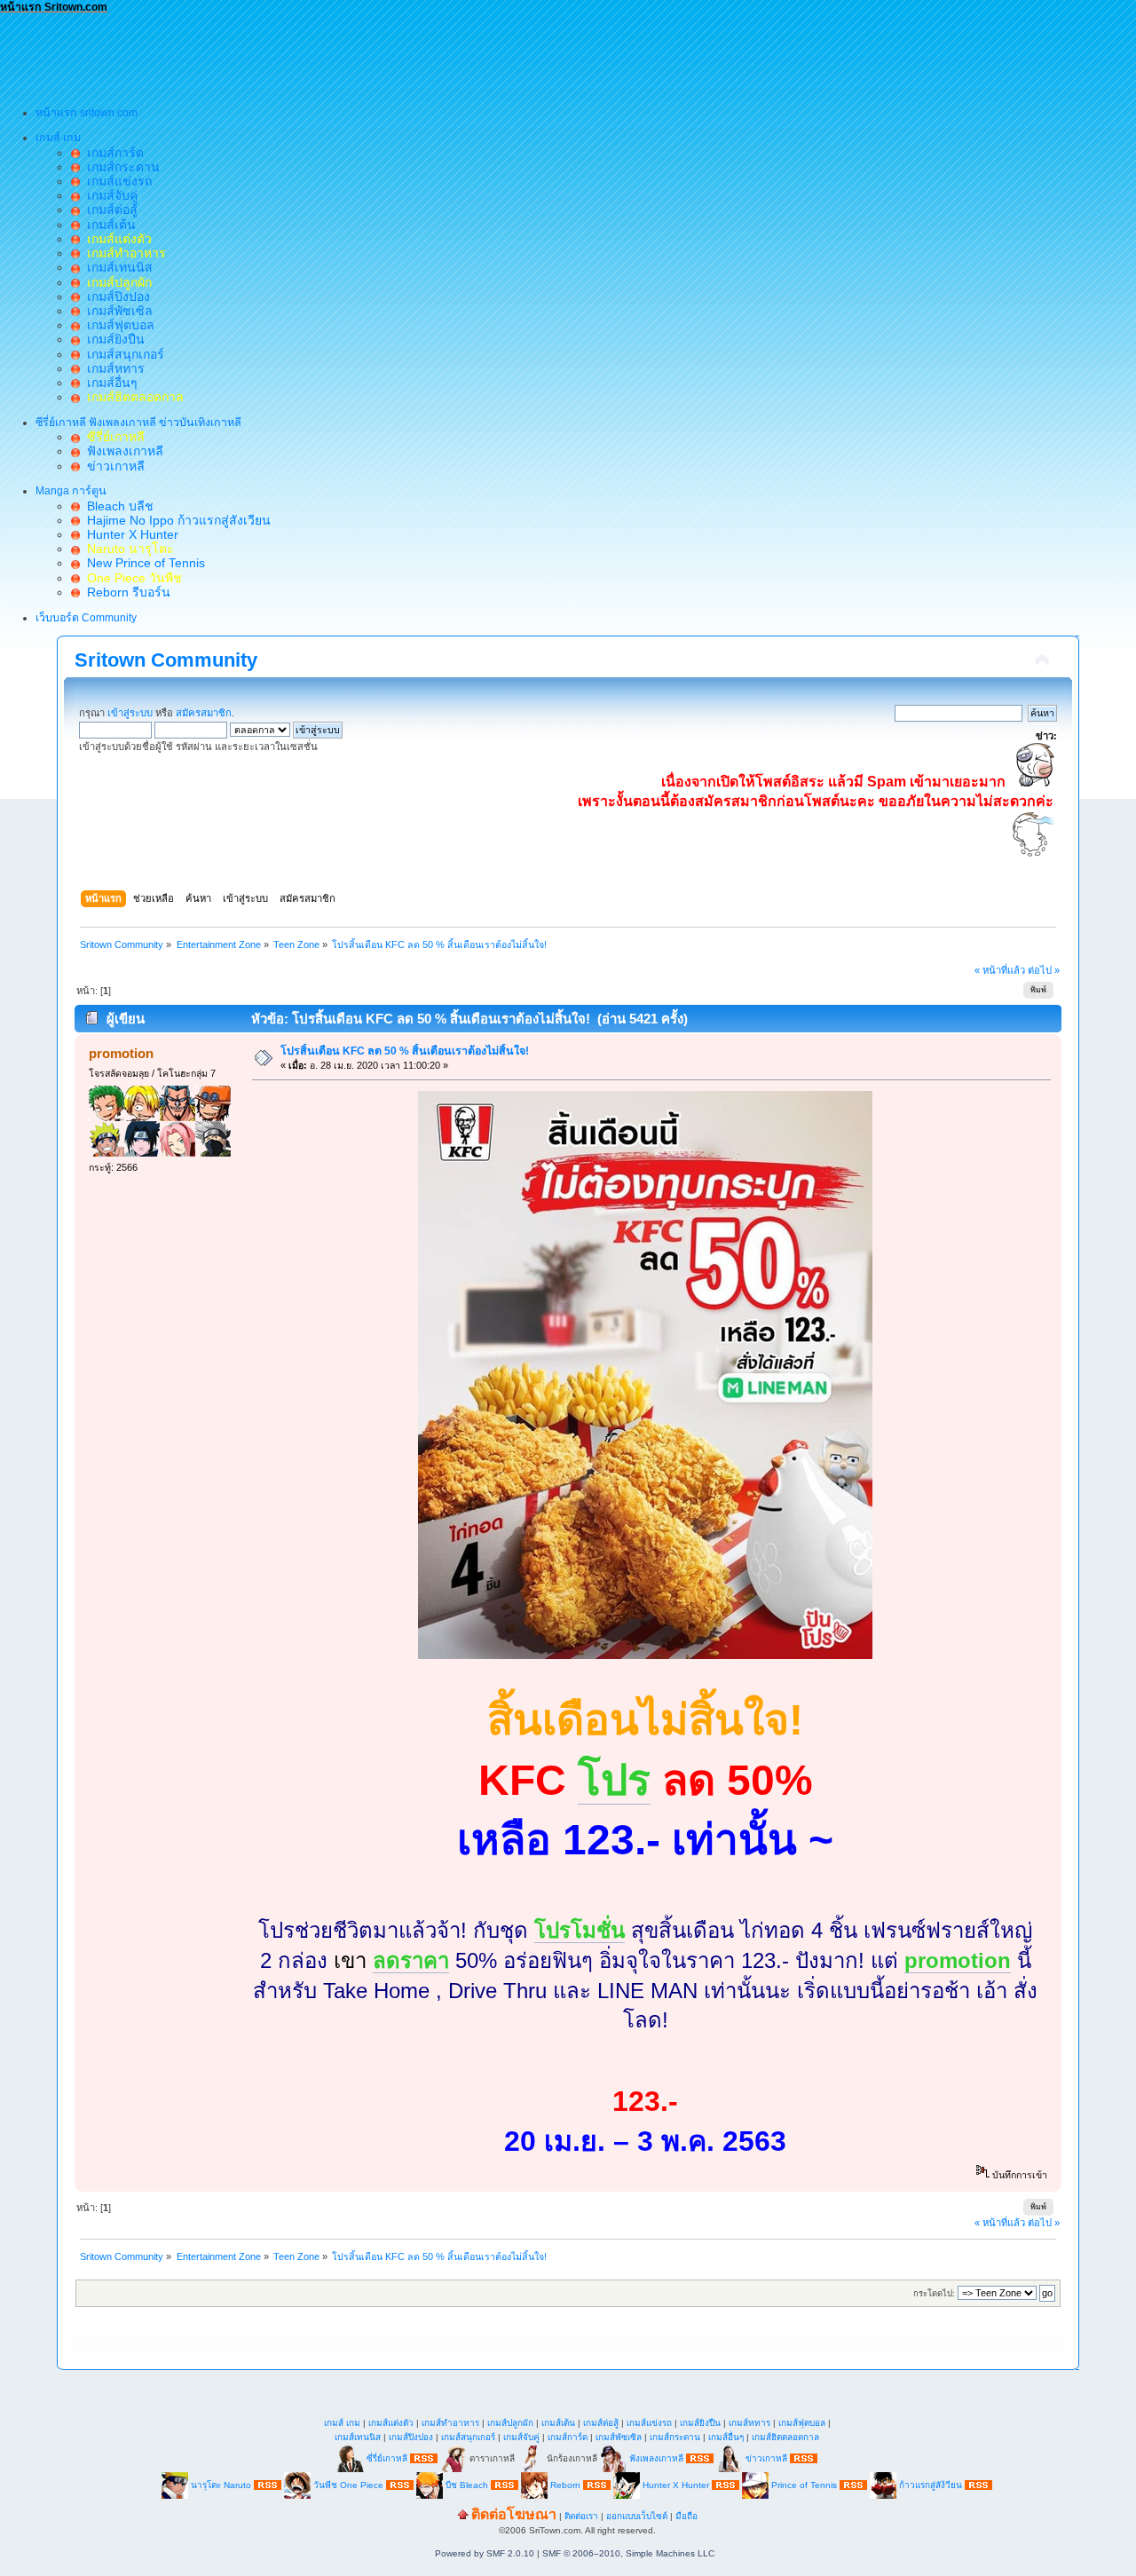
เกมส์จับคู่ (109, 195)
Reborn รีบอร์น (125, 592)
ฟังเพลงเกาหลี (122, 451)
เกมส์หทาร (112, 368)
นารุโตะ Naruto (221, 2484)
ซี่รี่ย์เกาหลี (387, 2457)
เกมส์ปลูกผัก (510, 2423)
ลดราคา (411, 1960)
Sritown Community (166, 660)
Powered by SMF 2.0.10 (485, 2553)
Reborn (565, 2484)
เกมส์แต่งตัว (391, 2423)
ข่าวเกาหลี (112, 466)
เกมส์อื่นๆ (109, 383)
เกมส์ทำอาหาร (450, 2423)
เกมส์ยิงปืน (112, 339)
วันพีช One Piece (350, 2484)
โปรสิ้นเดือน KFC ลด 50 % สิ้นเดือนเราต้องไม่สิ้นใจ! (405, 1051)
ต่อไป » (1044, 970)
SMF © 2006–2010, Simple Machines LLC (628, 2553)
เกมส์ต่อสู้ (109, 209)
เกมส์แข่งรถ (116, 181)
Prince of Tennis (804, 2484)
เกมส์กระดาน (120, 167)
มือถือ (686, 2516)
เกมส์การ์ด (112, 153)
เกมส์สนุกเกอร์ (122, 354)
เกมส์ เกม (342, 2423)
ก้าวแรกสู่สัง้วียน (931, 2484)
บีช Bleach (467, 2484)
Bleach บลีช (117, 506)
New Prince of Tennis (142, 563)
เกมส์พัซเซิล (116, 311)
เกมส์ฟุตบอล (117, 325)
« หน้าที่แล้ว (1000, 970)
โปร (614, 1780)
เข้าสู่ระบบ (130, 713)
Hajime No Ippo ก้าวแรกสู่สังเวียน (175, 520)
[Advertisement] (323, 54)
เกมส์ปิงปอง (115, 296)
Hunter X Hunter (129, 534)
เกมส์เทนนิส (116, 267)
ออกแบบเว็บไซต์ (637, 2516)
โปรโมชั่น (580, 1930)
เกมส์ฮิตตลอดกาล (785, 2437)
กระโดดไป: (934, 2293)
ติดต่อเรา (581, 2516)
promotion (121, 1053)
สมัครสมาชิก (204, 713)
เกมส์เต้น (108, 225)
